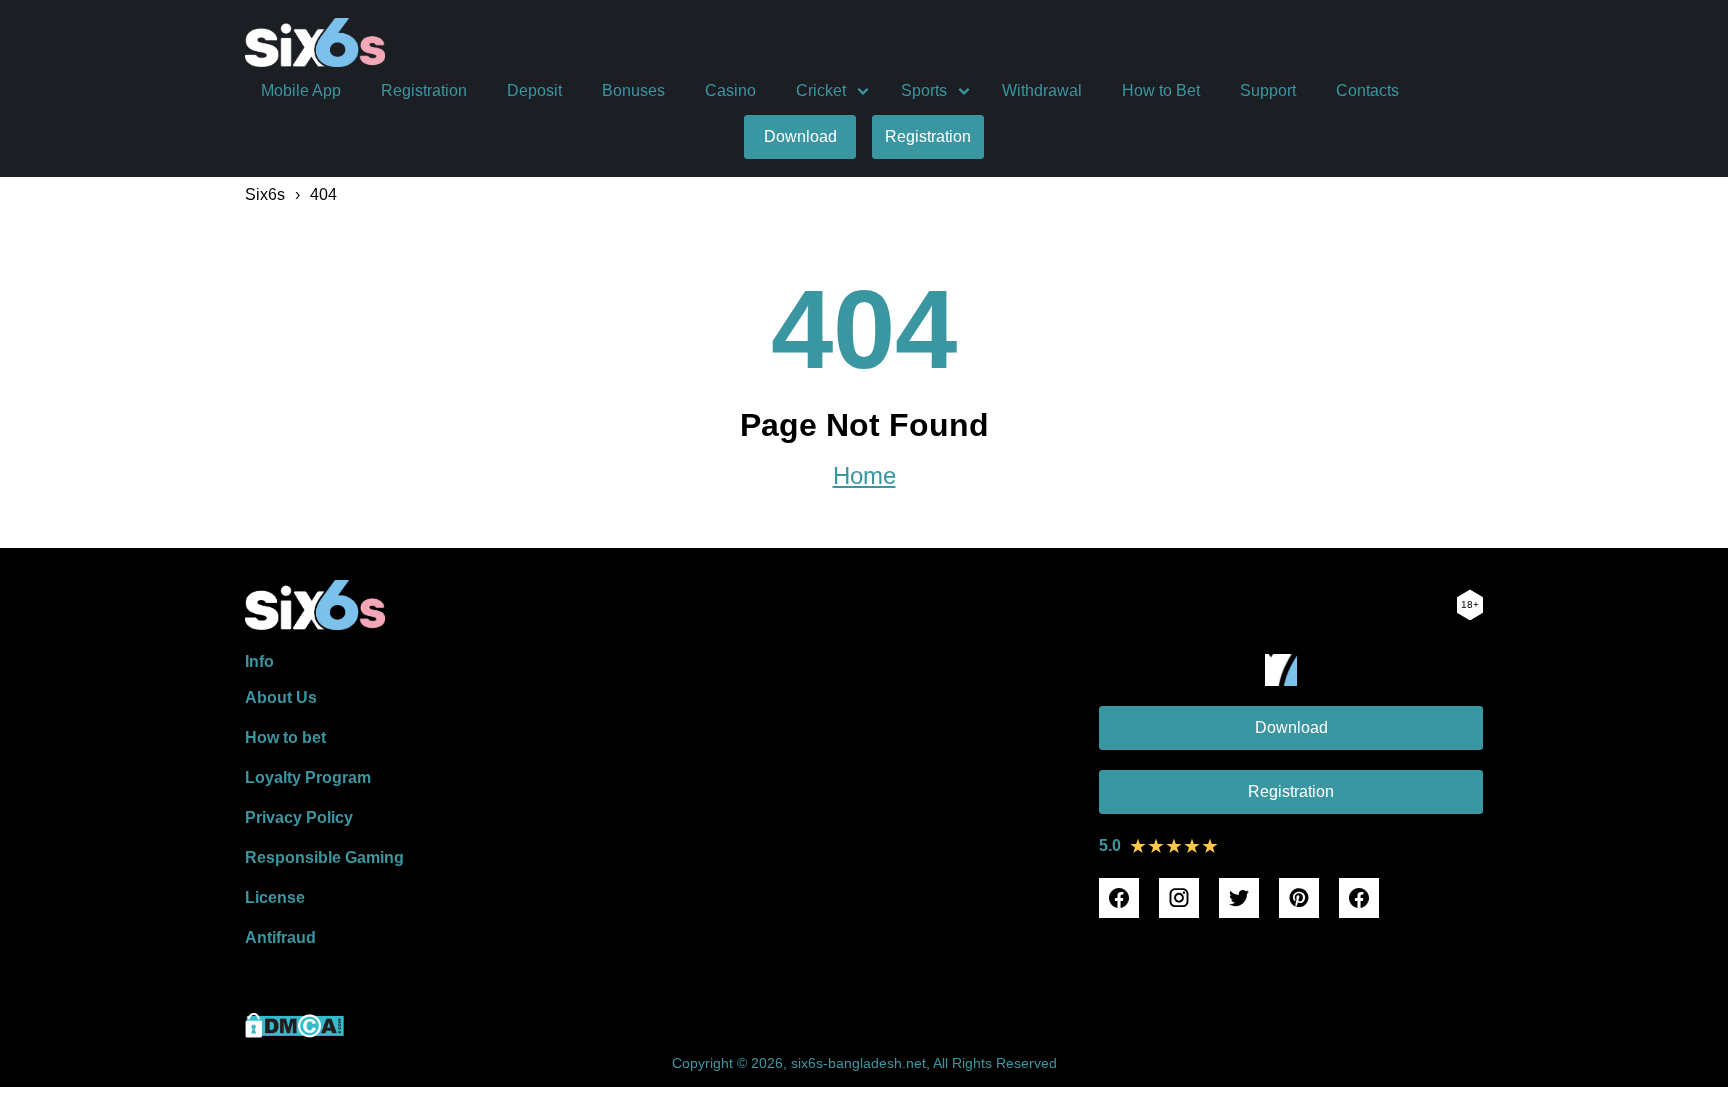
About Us (281, 697)
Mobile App (301, 90)
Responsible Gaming (324, 857)
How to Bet (1161, 90)
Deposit (534, 90)
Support (1268, 90)
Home (864, 476)
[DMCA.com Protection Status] (294, 1032)
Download (800, 136)
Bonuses (633, 90)
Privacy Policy (299, 817)
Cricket (821, 90)
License (275, 897)
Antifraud (280, 937)
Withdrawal (1042, 90)
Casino (730, 90)
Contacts (1367, 90)
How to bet (285, 737)
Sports (924, 90)
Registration (424, 90)
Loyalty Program (308, 777)
